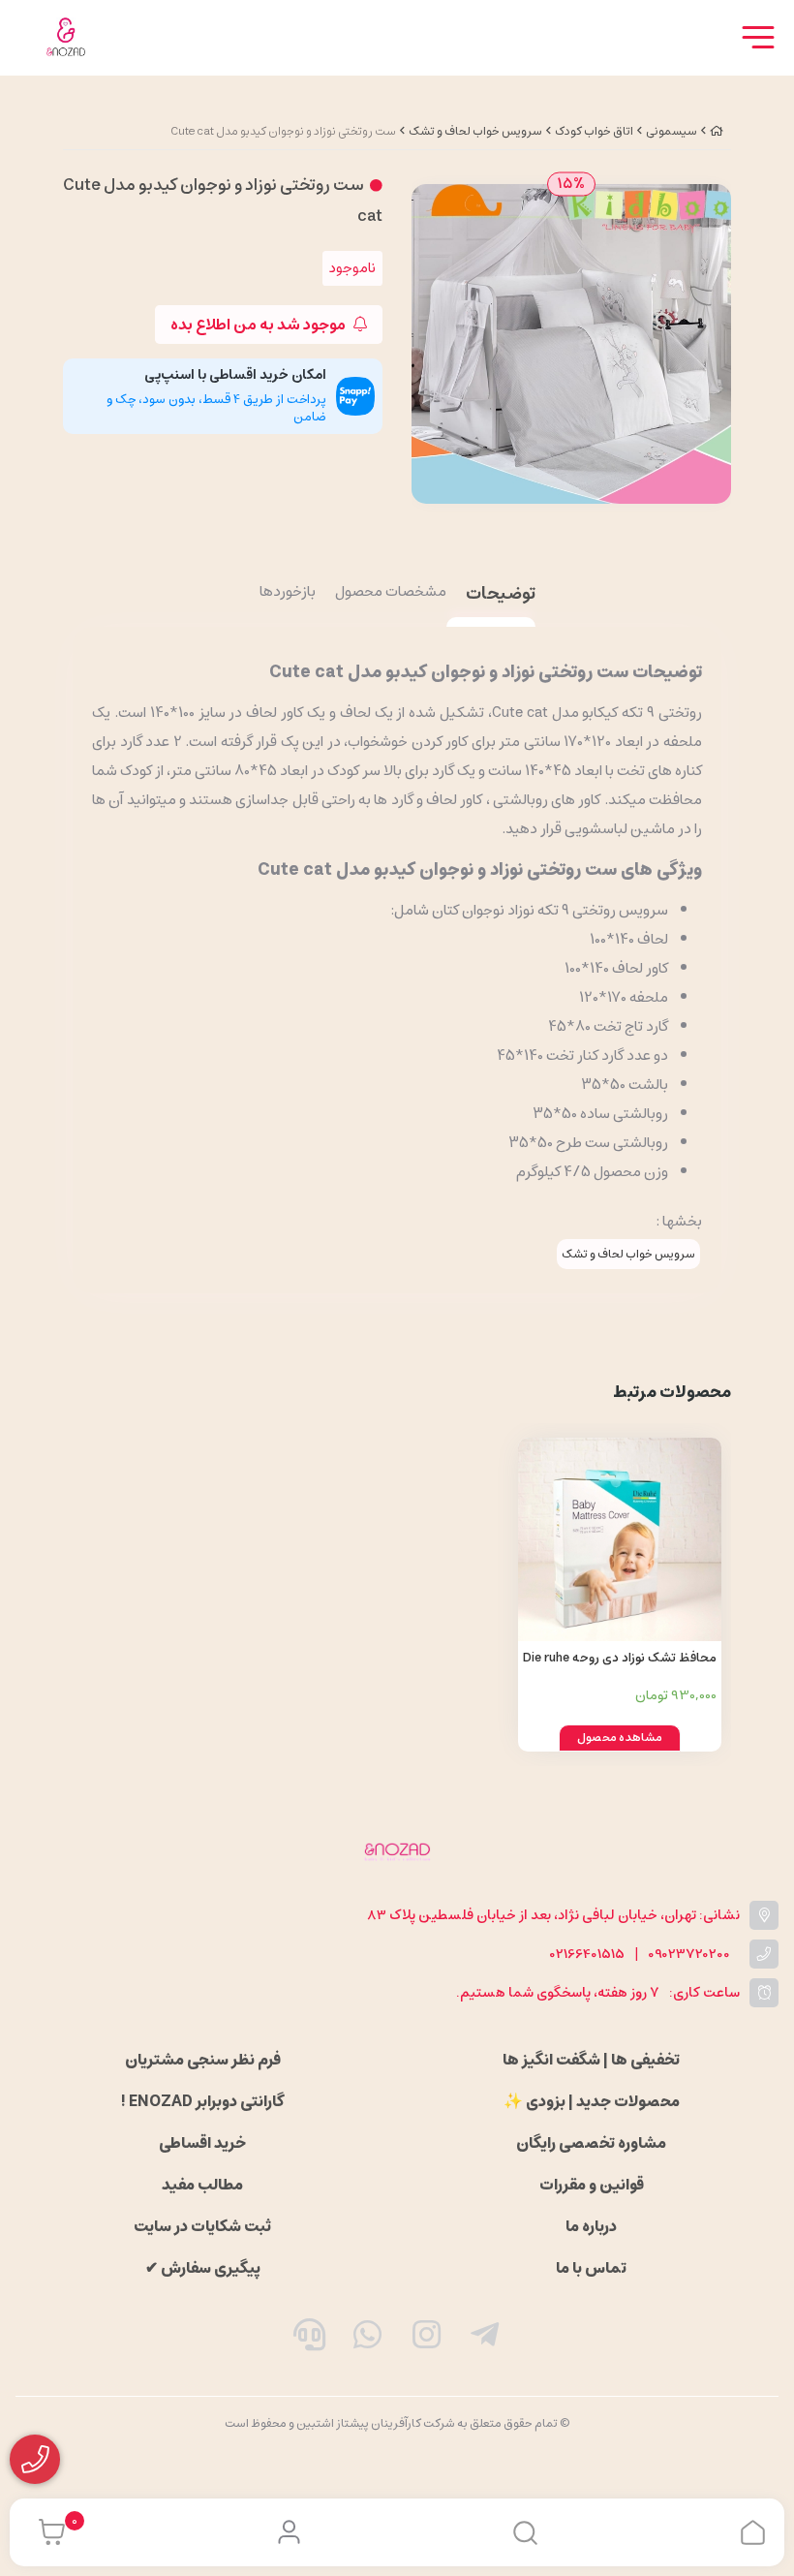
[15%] (571, 343)
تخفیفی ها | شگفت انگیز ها (591, 2060)
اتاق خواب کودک (594, 131)
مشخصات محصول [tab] (391, 593)
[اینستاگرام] (427, 2339)
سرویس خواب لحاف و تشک (475, 131)
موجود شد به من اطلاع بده (260, 325)
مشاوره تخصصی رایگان (591, 2143)
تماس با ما (591, 2268)
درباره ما (591, 2226)
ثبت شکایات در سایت (202, 2226)
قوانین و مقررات (592, 2185)
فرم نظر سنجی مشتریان (203, 2060)
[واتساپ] (368, 2339)
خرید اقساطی (202, 2143)
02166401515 (587, 1955)
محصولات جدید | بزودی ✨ (592, 2101)
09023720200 (689, 1955)
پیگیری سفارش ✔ (203, 2268)
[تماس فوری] (309, 2339)
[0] (47, 2532)
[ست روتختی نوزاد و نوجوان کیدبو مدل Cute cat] (397, 1852)
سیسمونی (672, 131)
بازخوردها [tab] (288, 593)
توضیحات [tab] (501, 595)
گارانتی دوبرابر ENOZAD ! (202, 2101)
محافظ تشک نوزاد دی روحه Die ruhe (620, 1658)
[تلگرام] (485, 2339)
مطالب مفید (202, 2185)
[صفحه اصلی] (717, 131)
